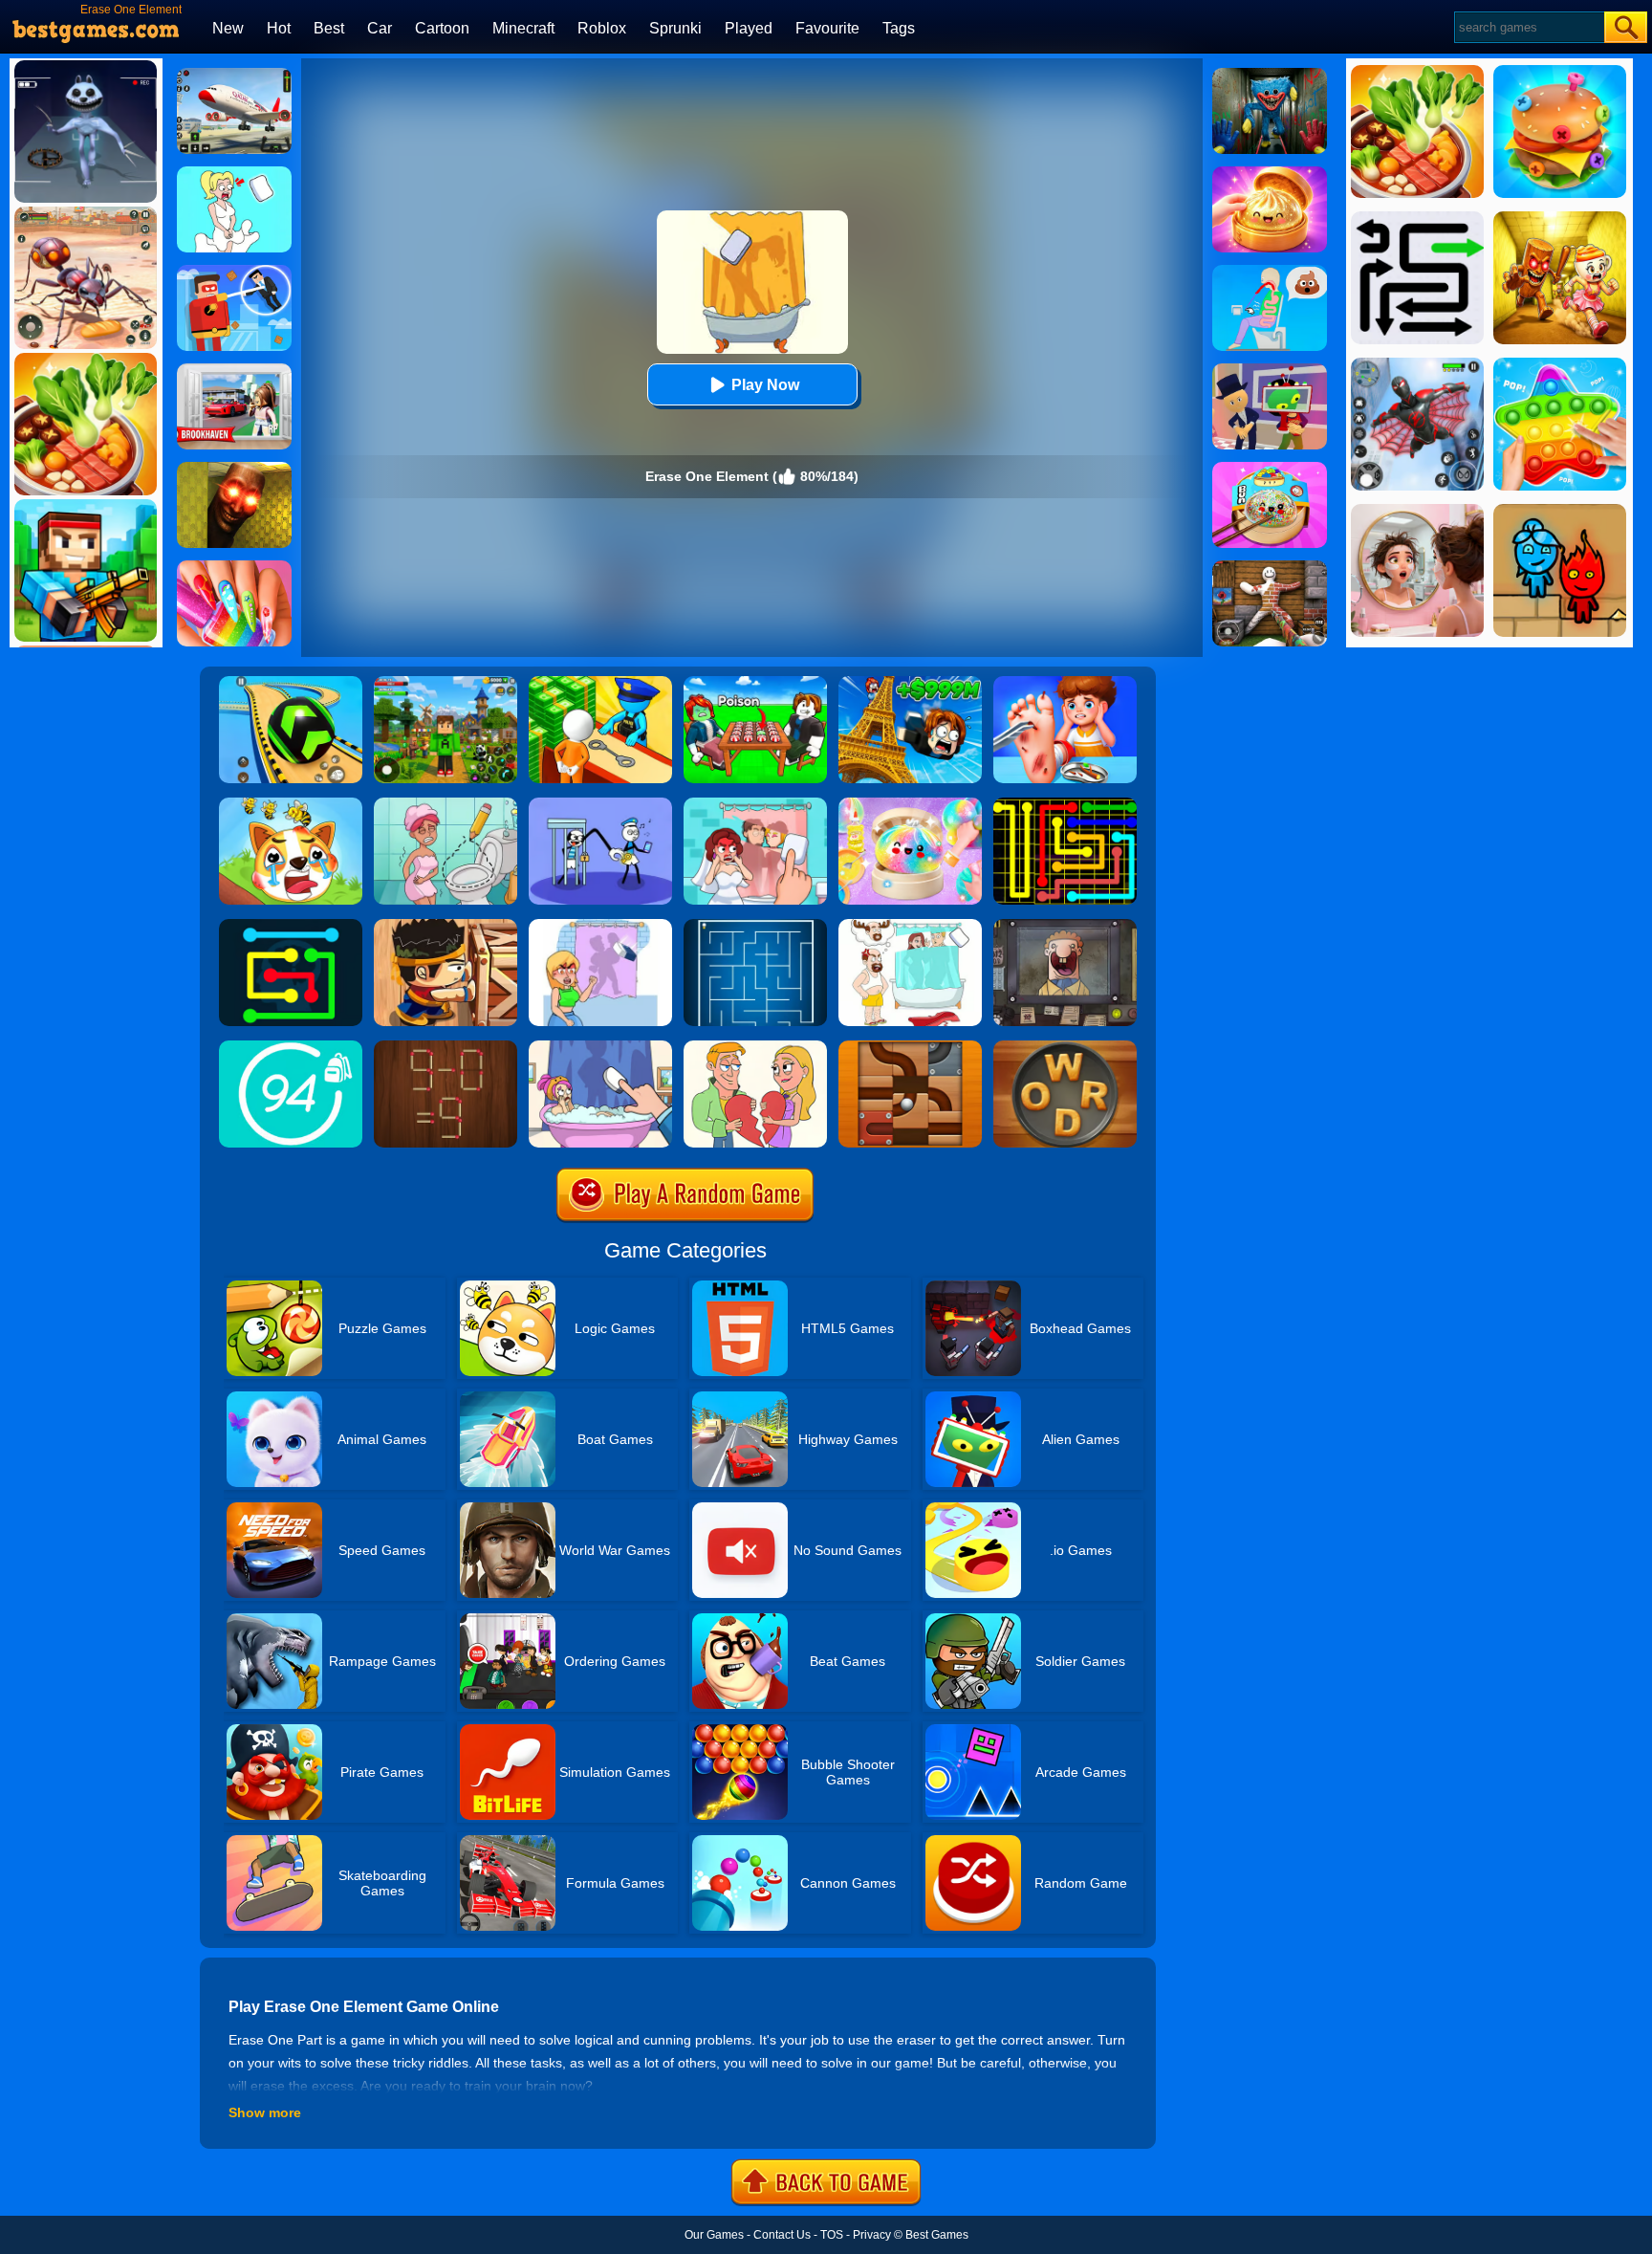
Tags (899, 28)
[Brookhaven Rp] (234, 370)
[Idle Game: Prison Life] (600, 683)
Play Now (765, 385)
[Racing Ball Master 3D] (291, 683)
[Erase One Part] (600, 926)
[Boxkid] (446, 926)
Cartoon (442, 28)
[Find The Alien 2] (1270, 370)
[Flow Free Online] (291, 926)
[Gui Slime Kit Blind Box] (1270, 173)
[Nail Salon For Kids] (234, 567)
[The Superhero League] (234, 272)
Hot (279, 28)
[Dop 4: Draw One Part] (910, 926)
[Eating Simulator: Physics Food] (1270, 272)
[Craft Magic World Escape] (446, 683)
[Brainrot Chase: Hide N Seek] (234, 469)
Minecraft (523, 28)
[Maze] (755, 926)
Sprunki (675, 28)
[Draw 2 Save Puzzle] (446, 804)
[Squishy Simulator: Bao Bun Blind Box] (910, 804)
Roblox (602, 28)
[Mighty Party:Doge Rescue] (291, 804)
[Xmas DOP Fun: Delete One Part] (234, 173)
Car (380, 28)
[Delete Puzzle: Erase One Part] (755, 804)
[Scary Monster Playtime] (1270, 75)
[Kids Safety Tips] (1065, 683)
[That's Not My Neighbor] (1065, 926)
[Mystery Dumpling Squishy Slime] (1270, 469)
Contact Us (782, 2235)
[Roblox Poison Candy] (755, 683)
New (228, 28)
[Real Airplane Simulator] (234, 75)
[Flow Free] (1065, 804)
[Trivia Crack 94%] (291, 1047)
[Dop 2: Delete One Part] (600, 1047)
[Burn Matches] (446, 1047)
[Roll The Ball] (910, 1047)
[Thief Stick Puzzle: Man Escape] (600, 804)
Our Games (714, 2235)
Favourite (827, 28)
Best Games (937, 2235)
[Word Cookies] (1065, 1047)
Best (329, 28)
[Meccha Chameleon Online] (1270, 567)
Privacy (872, 2235)
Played (749, 28)
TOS (832, 2235)
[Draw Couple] (755, 1047)
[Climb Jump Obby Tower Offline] (910, 683)
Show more (265, 2112)
